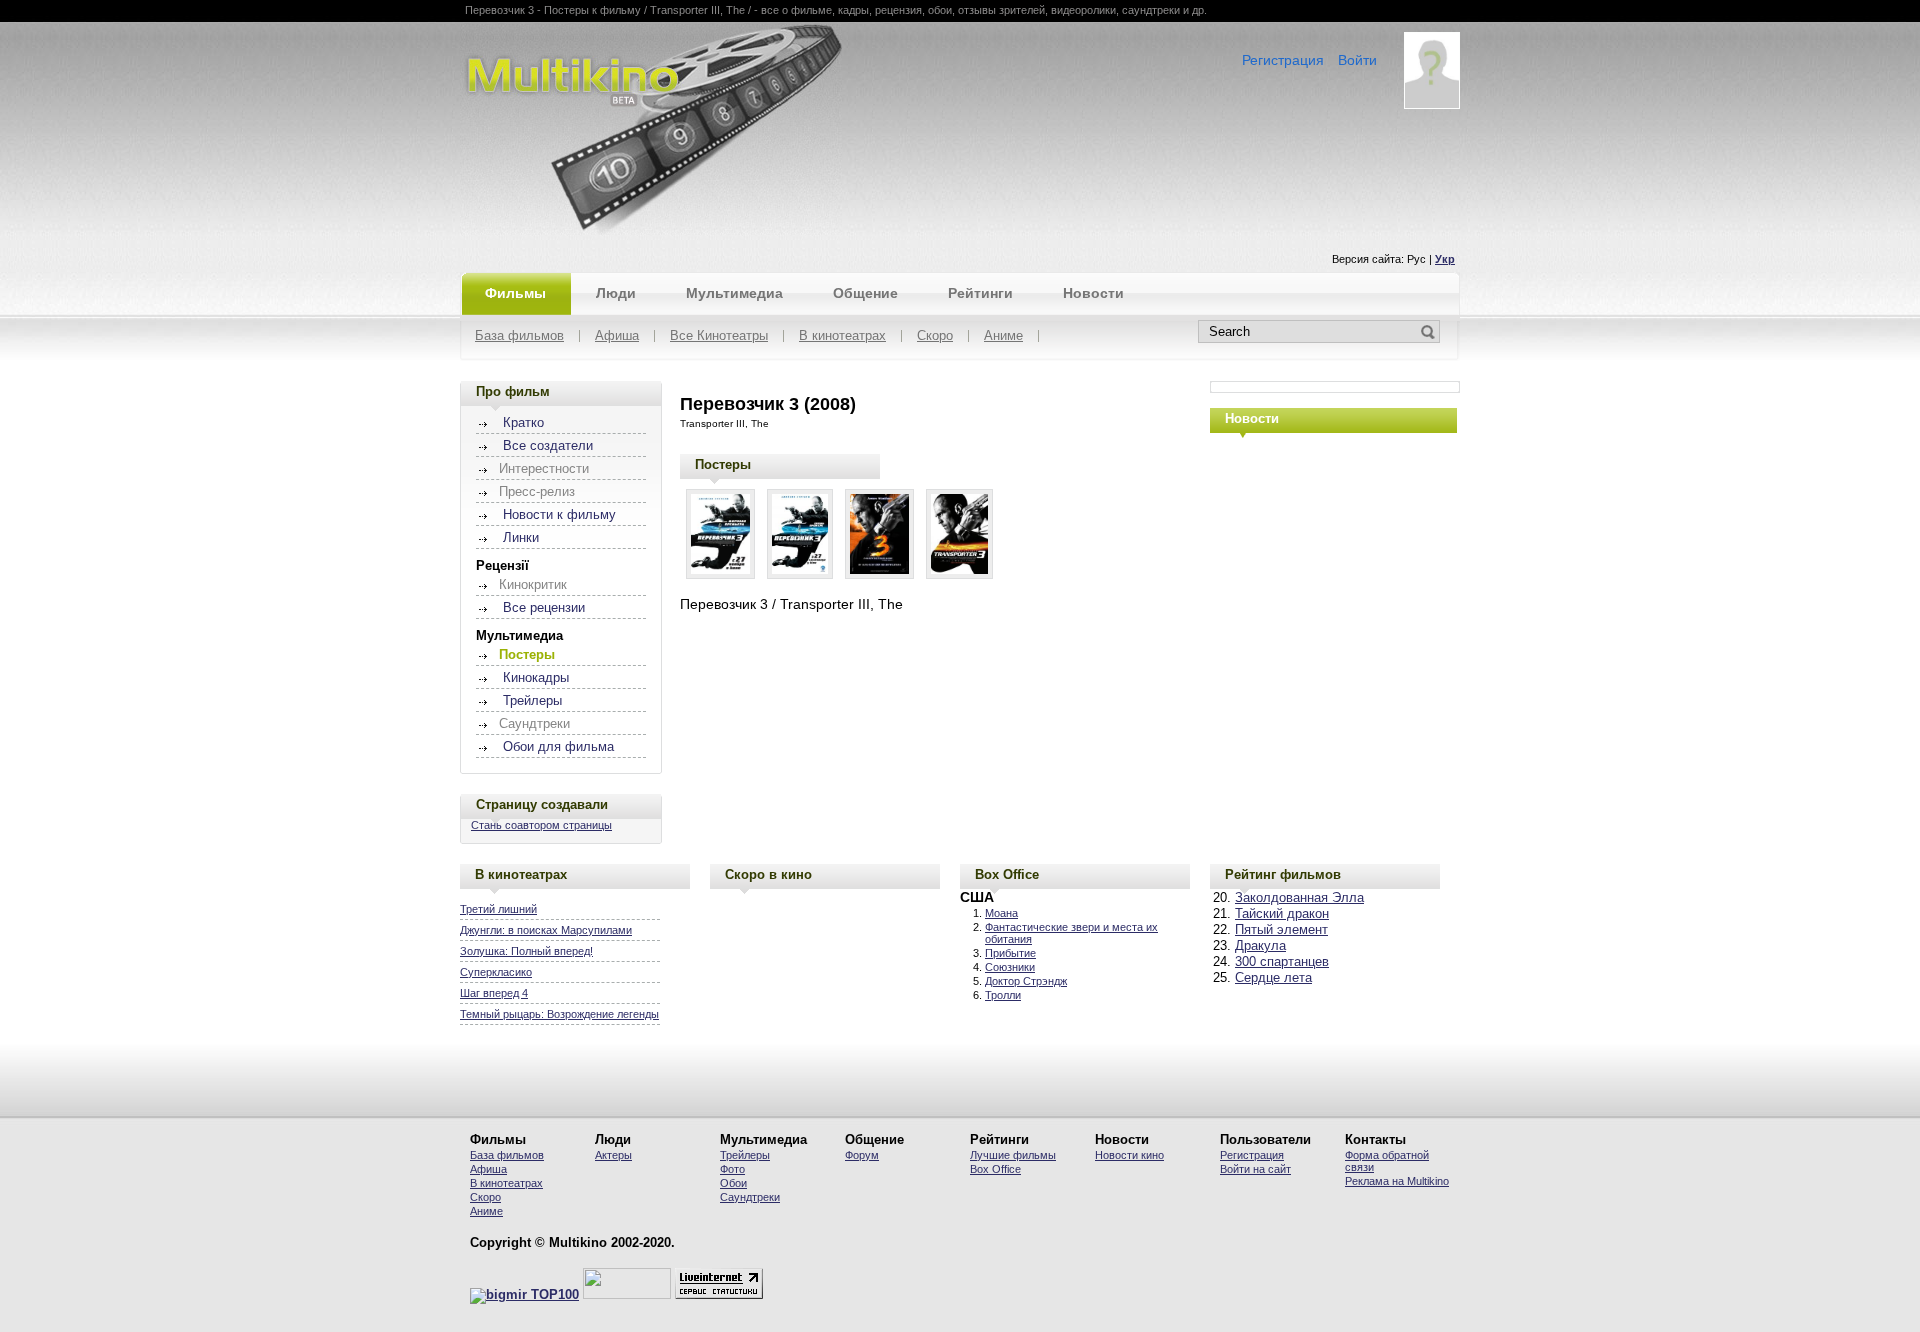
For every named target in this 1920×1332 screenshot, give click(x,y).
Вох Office (995, 1169)
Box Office (1007, 874)
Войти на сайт (1255, 1169)
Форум (862, 1155)
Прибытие (1010, 953)
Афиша (617, 336)
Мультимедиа (734, 293)
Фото (732, 1169)
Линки (521, 538)
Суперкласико (496, 972)
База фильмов (519, 336)
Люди (616, 293)
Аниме (1003, 336)
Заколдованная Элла (1299, 898)
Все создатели (548, 446)
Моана (1001, 913)
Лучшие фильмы (1013, 1155)
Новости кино (1129, 1155)
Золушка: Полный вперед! (526, 951)
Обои (733, 1183)
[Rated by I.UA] (627, 1295)
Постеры (723, 464)
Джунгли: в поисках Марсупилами (546, 930)
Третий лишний (498, 909)
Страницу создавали (542, 804)
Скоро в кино (768, 874)
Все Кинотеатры (719, 336)
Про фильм (513, 391)
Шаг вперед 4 (494, 993)
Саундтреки (750, 1197)
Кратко (523, 423)
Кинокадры (536, 678)
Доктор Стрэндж (1026, 981)
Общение (865, 293)
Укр (1445, 259)
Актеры (613, 1155)
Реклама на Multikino (1397, 1181)
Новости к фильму (559, 515)
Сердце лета (1273, 978)
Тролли (1003, 995)
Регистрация (1283, 60)
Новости (1093, 293)
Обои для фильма (558, 747)
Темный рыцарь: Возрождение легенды (559, 1014)
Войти (1357, 60)
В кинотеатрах (842, 336)
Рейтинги (980, 293)
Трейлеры (532, 701)
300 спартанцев (1282, 962)
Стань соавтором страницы (541, 825)
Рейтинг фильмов (1283, 874)
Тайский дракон (1282, 914)
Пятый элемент (1281, 930)
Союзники (1010, 967)
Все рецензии (544, 608)
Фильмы (515, 293)
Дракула (1260, 946)
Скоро (935, 336)
